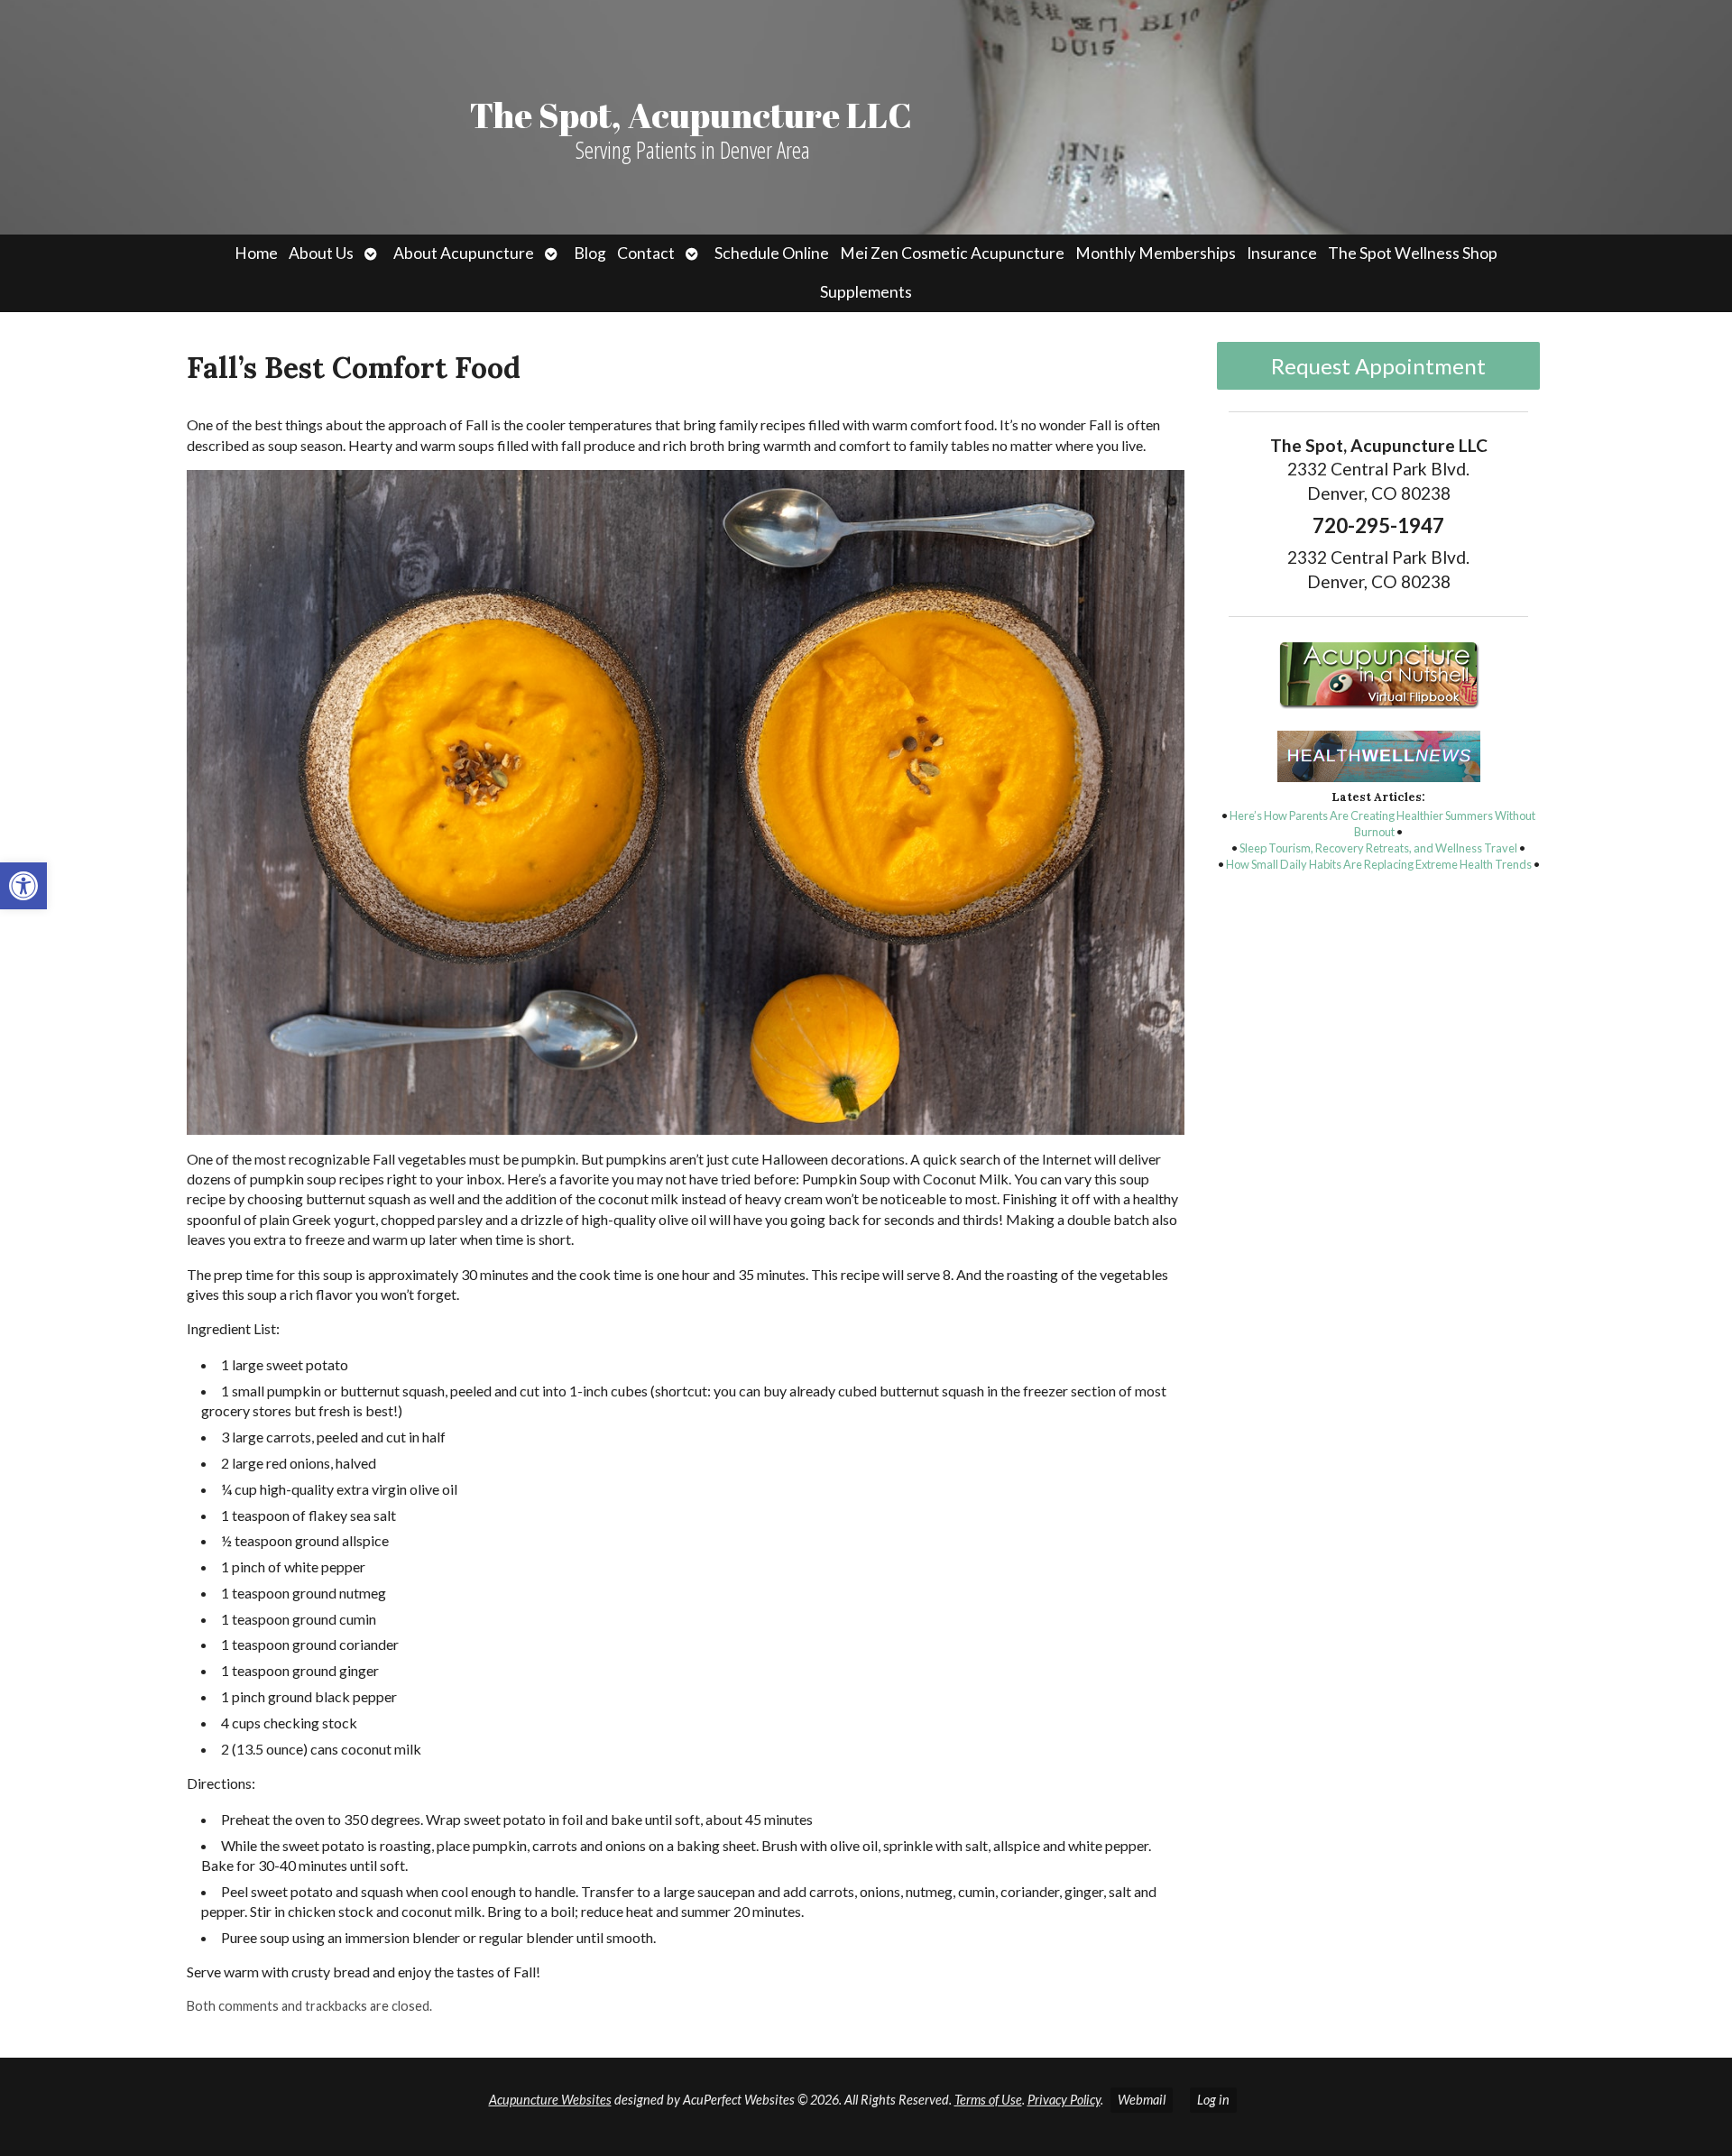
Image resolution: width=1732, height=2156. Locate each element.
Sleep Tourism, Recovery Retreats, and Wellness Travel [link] (1378, 848)
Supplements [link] (866, 292)
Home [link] (256, 253)
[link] (23, 886)
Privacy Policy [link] (1064, 2100)
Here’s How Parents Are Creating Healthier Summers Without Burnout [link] (1382, 824)
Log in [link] (1213, 2100)
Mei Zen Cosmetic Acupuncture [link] (952, 253)
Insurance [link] (1282, 253)
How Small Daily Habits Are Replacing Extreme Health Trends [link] (1379, 864)
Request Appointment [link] (1378, 366)
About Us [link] (321, 253)
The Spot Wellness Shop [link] (1413, 253)
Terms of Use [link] (988, 2100)
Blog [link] (590, 253)
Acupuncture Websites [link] (550, 2100)
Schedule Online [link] (772, 253)
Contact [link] (646, 253)
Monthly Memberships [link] (1156, 253)
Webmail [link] (1142, 2100)
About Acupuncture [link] (464, 253)
